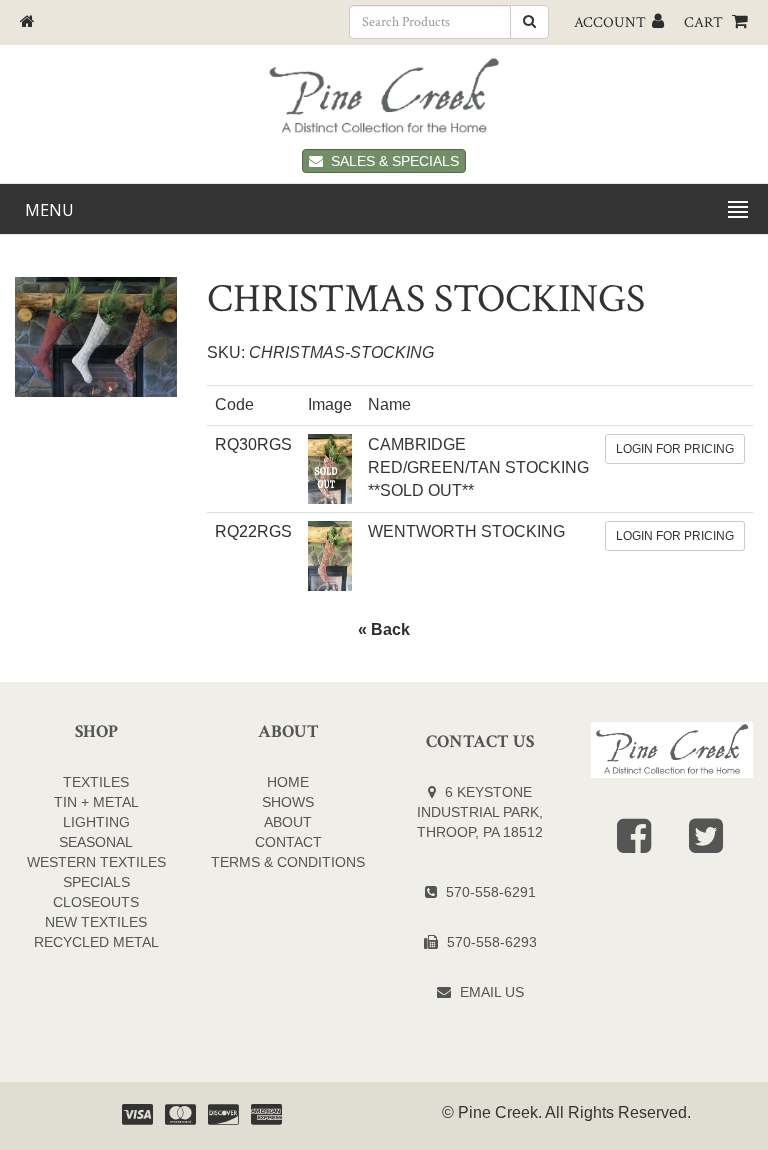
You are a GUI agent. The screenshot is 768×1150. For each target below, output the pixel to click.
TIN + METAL (96, 802)
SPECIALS (96, 882)
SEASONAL (96, 842)
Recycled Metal (96, 942)
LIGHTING (96, 822)
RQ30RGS (253, 444)
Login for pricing (675, 449)
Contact (288, 842)
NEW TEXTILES (96, 922)
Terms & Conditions (288, 862)
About (288, 822)
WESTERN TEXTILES (96, 862)
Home (288, 782)
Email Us (492, 992)
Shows (288, 802)
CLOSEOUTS (96, 902)
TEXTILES (96, 782)
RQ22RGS (253, 531)
